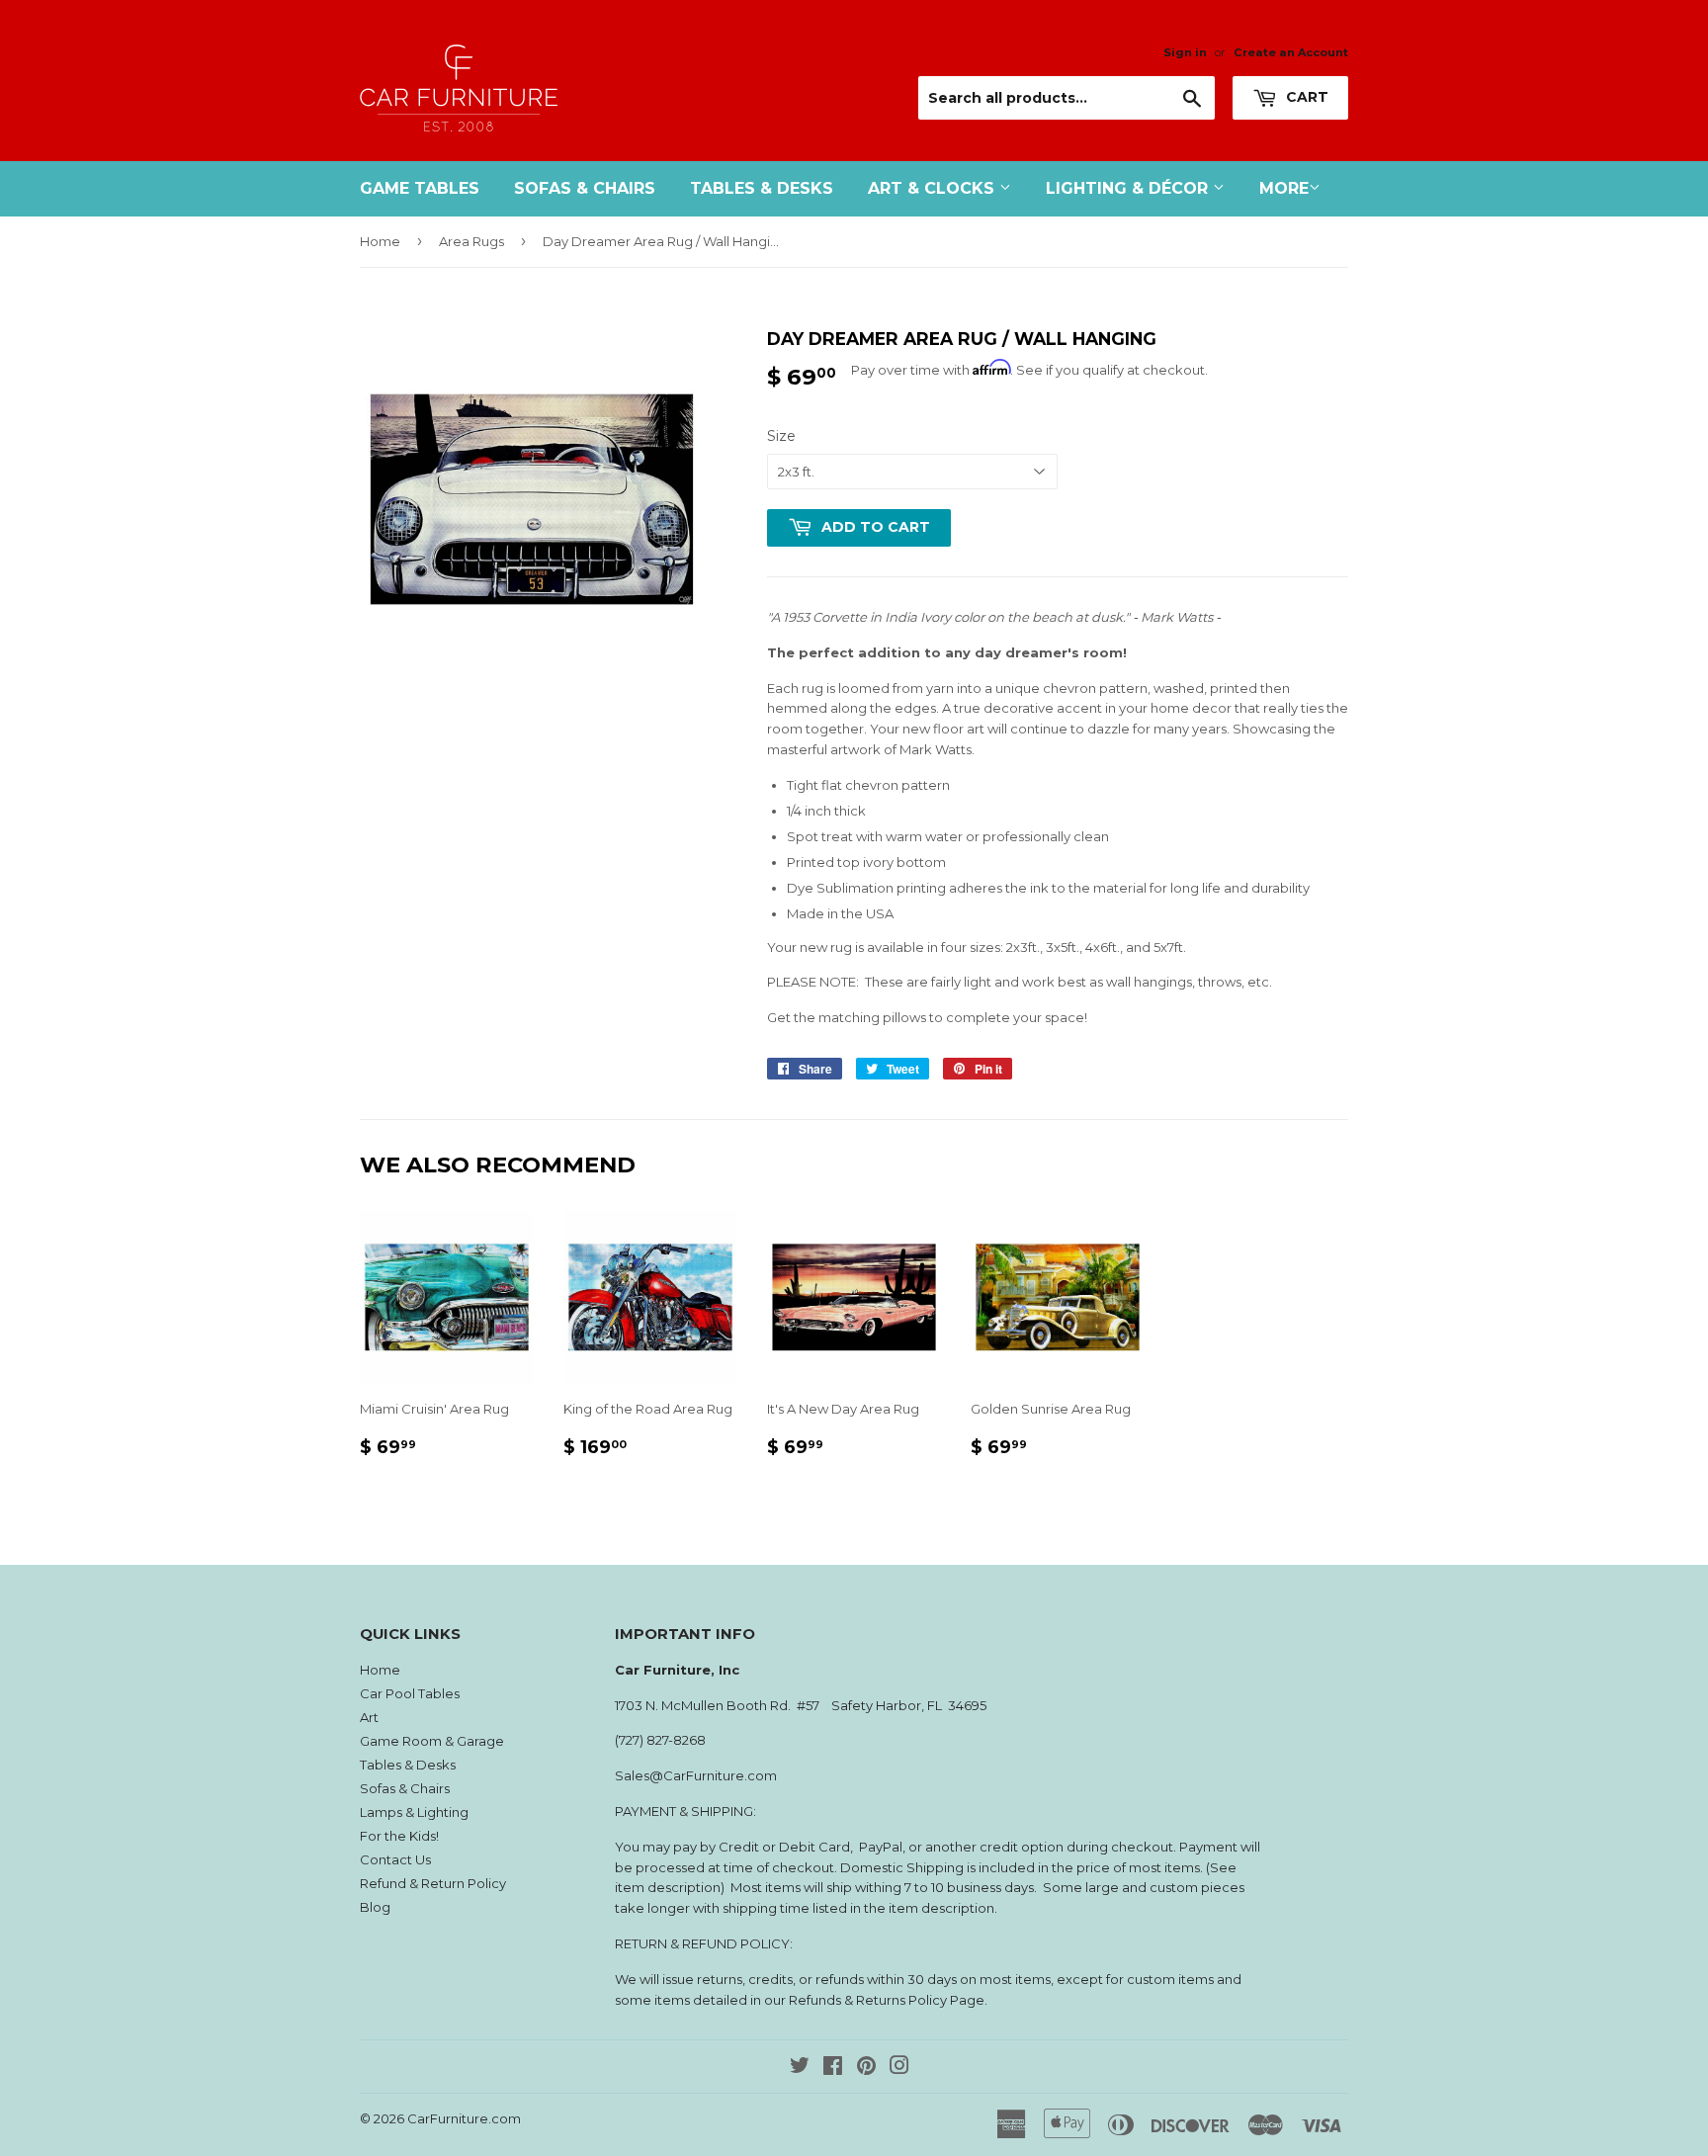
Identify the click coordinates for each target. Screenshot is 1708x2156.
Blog (375, 1907)
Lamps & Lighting (414, 1812)
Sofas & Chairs (585, 188)
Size (781, 436)
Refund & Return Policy (433, 1883)
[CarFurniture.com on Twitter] (800, 2068)
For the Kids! (399, 1836)
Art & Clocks (934, 188)
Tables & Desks (762, 188)
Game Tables (420, 188)
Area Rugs (471, 241)
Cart (1305, 97)
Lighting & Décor (1129, 188)
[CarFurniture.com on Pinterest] (866, 2068)
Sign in (1185, 52)
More (1284, 188)
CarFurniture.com (464, 2118)
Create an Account (1291, 52)
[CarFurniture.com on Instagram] (899, 2068)
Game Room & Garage (432, 1741)
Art (369, 1717)
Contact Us (395, 1859)
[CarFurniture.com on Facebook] (833, 2068)
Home (380, 241)
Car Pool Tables (410, 1693)
